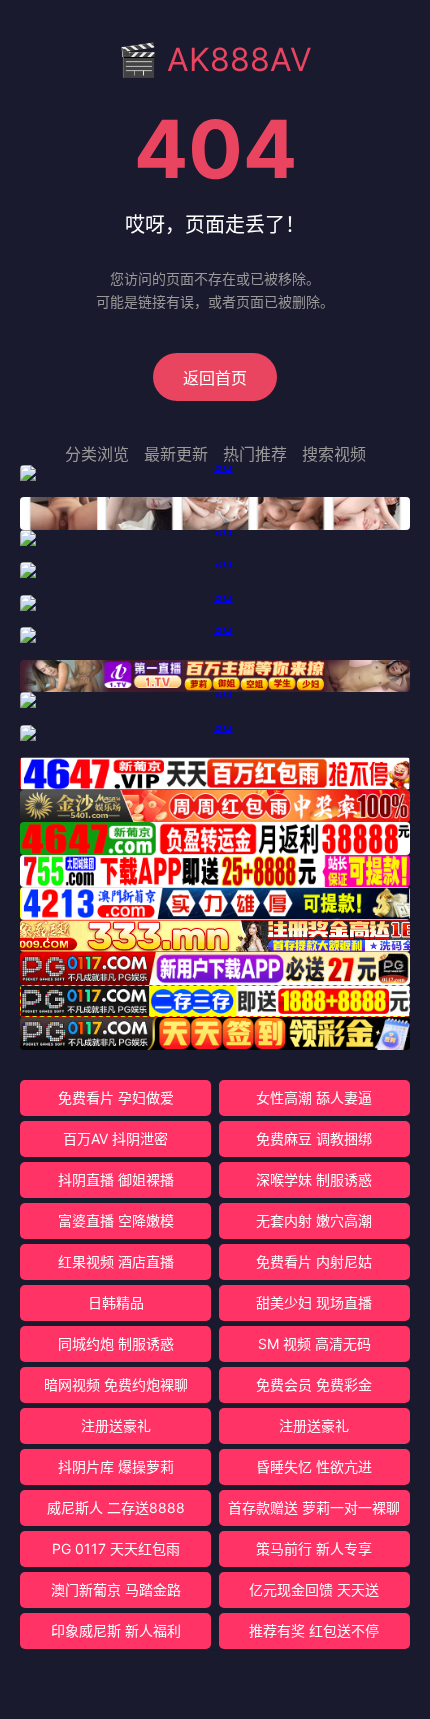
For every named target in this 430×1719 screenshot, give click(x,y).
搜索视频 (334, 454)
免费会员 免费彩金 (314, 1384)
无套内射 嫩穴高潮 (314, 1220)
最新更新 (176, 454)
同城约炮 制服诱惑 (116, 1343)
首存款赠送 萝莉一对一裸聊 (314, 1507)
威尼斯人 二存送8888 (116, 1507)
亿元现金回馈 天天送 (314, 1589)
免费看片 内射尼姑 (314, 1261)
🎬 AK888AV (215, 59)
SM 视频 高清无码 (314, 1343)
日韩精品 (116, 1302)
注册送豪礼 (116, 1425)
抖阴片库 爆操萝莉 (116, 1466)
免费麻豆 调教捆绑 (314, 1138)
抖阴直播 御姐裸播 (116, 1179)
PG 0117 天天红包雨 (116, 1548)
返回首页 (215, 378)
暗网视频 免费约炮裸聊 (116, 1384)
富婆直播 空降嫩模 (116, 1220)
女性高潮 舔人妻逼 (314, 1097)
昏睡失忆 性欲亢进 (314, 1466)
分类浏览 (97, 454)
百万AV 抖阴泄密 (115, 1138)
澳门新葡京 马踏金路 (116, 1589)
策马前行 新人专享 (314, 1548)
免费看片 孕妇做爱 (116, 1097)
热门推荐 (255, 454)
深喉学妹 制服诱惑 (314, 1179)
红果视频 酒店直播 (116, 1261)
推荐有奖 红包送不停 (314, 1630)
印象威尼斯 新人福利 (116, 1630)
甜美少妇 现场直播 (314, 1302)
